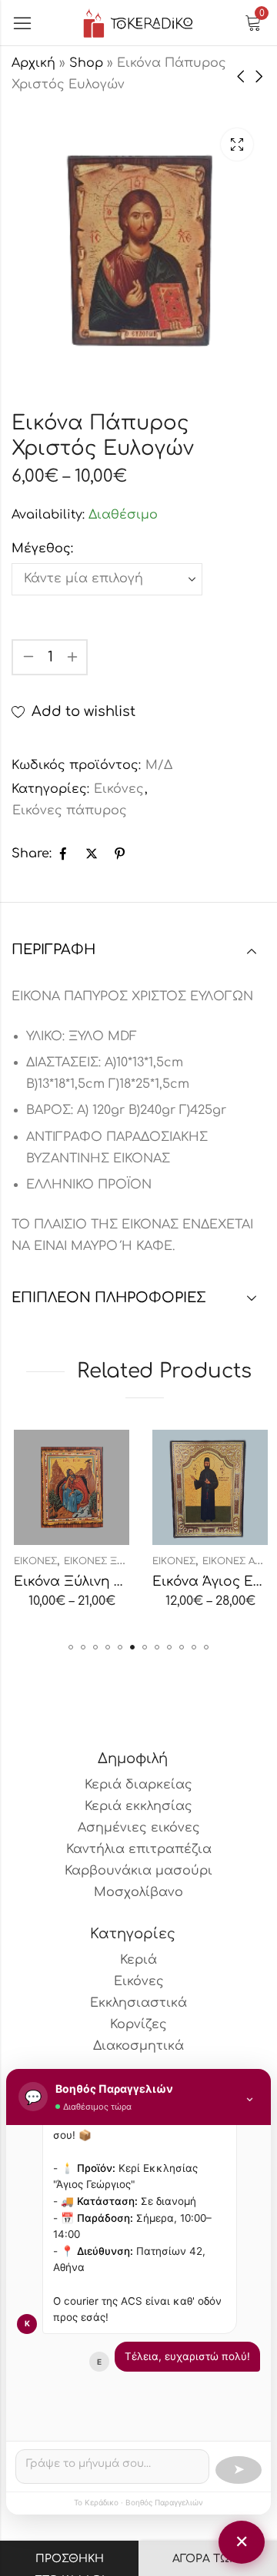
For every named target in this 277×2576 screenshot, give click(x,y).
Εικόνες (119, 789)
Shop (86, 63)
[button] (71, 1647)
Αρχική (33, 63)
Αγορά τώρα (208, 2559)
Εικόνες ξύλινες (105, 1561)
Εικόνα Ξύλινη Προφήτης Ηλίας (120, 1581)
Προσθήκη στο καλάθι (70, 2564)
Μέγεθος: (42, 549)
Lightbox (237, 144)
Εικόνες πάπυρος (70, 811)
